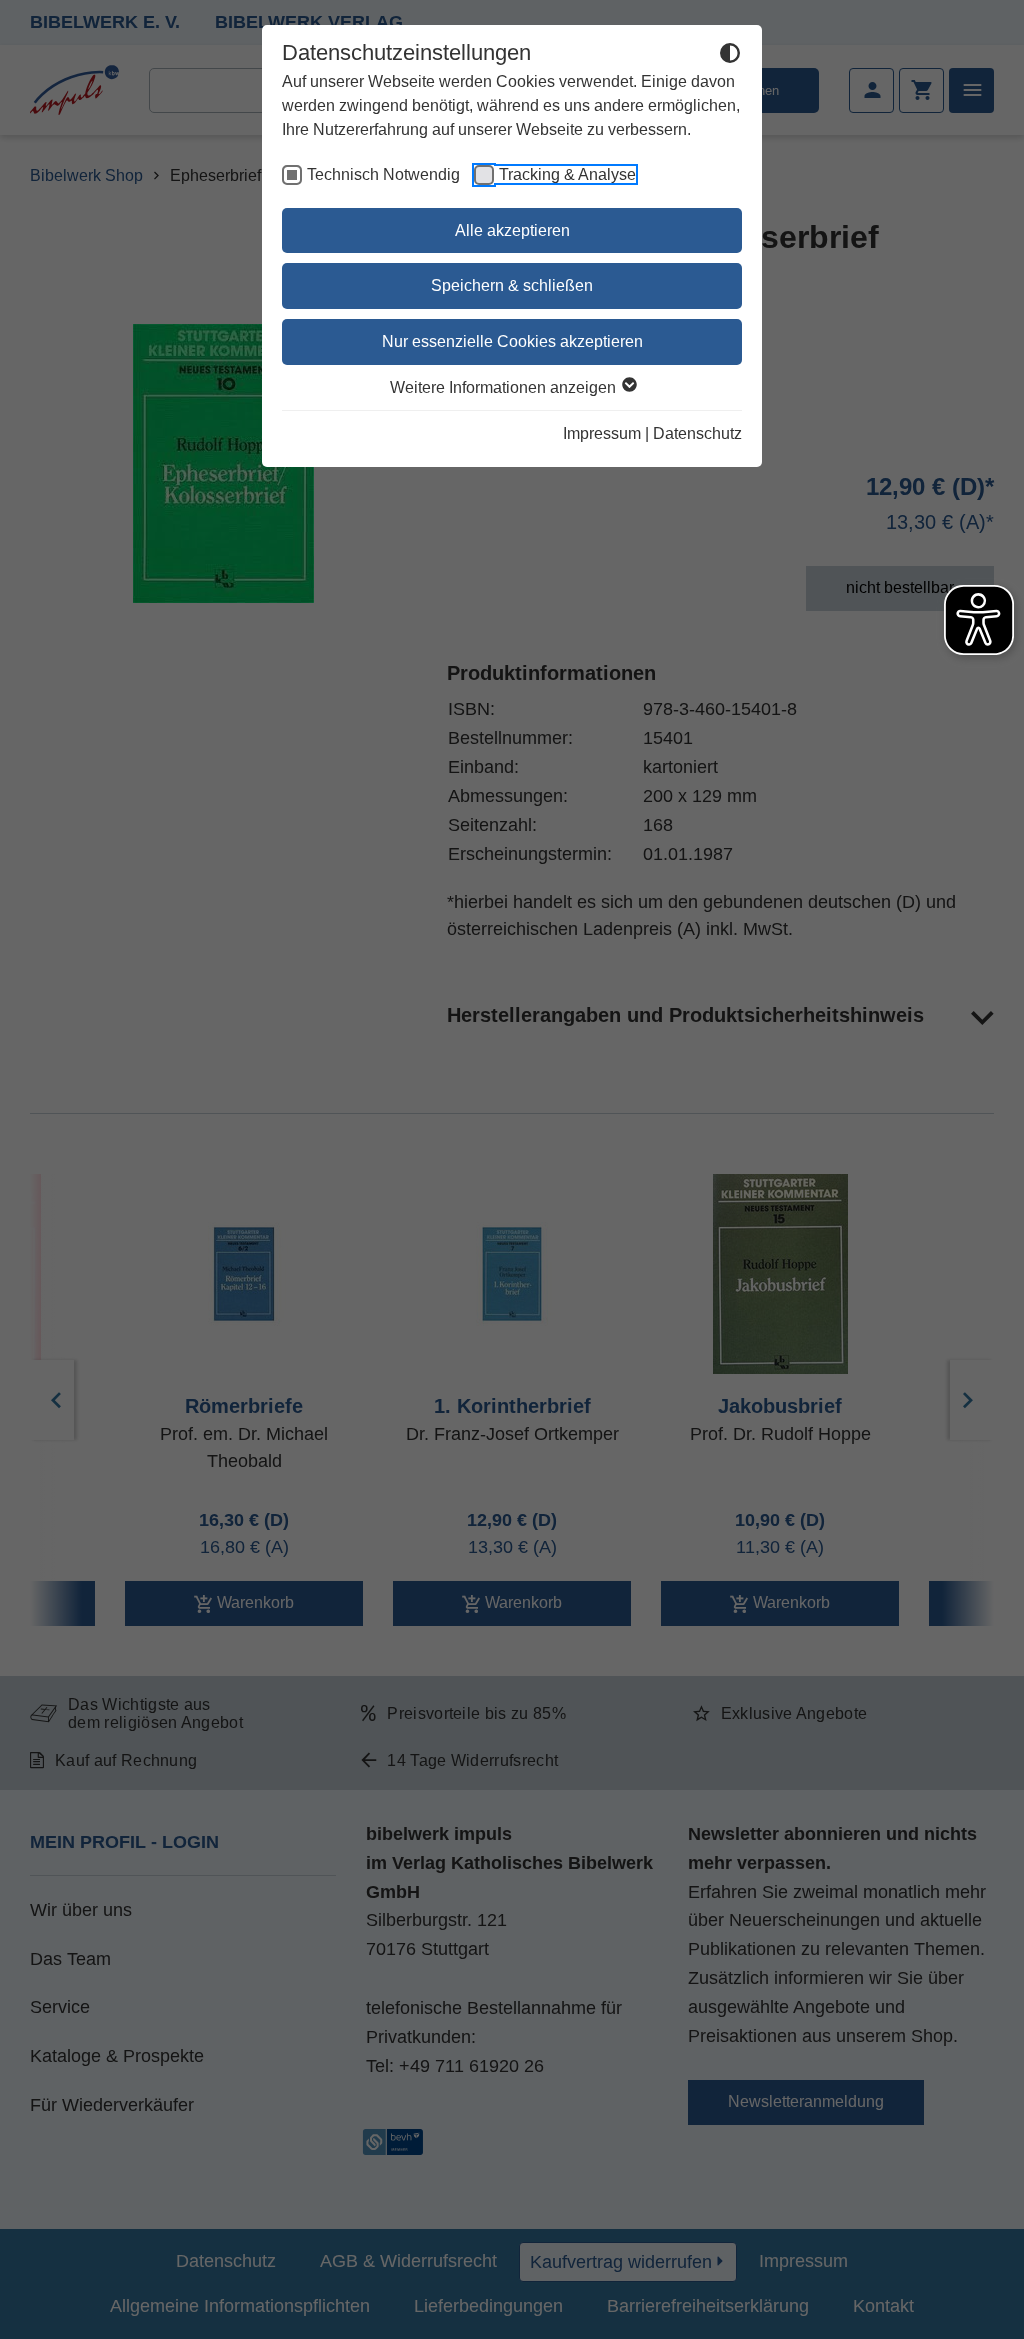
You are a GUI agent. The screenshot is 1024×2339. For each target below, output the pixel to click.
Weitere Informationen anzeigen (505, 387)
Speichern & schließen (512, 285)
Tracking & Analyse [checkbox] (567, 174)
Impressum (602, 433)
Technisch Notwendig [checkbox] (383, 174)
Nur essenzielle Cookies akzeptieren (512, 341)
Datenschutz (697, 433)
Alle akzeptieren (512, 230)
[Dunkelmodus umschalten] (730, 56)
